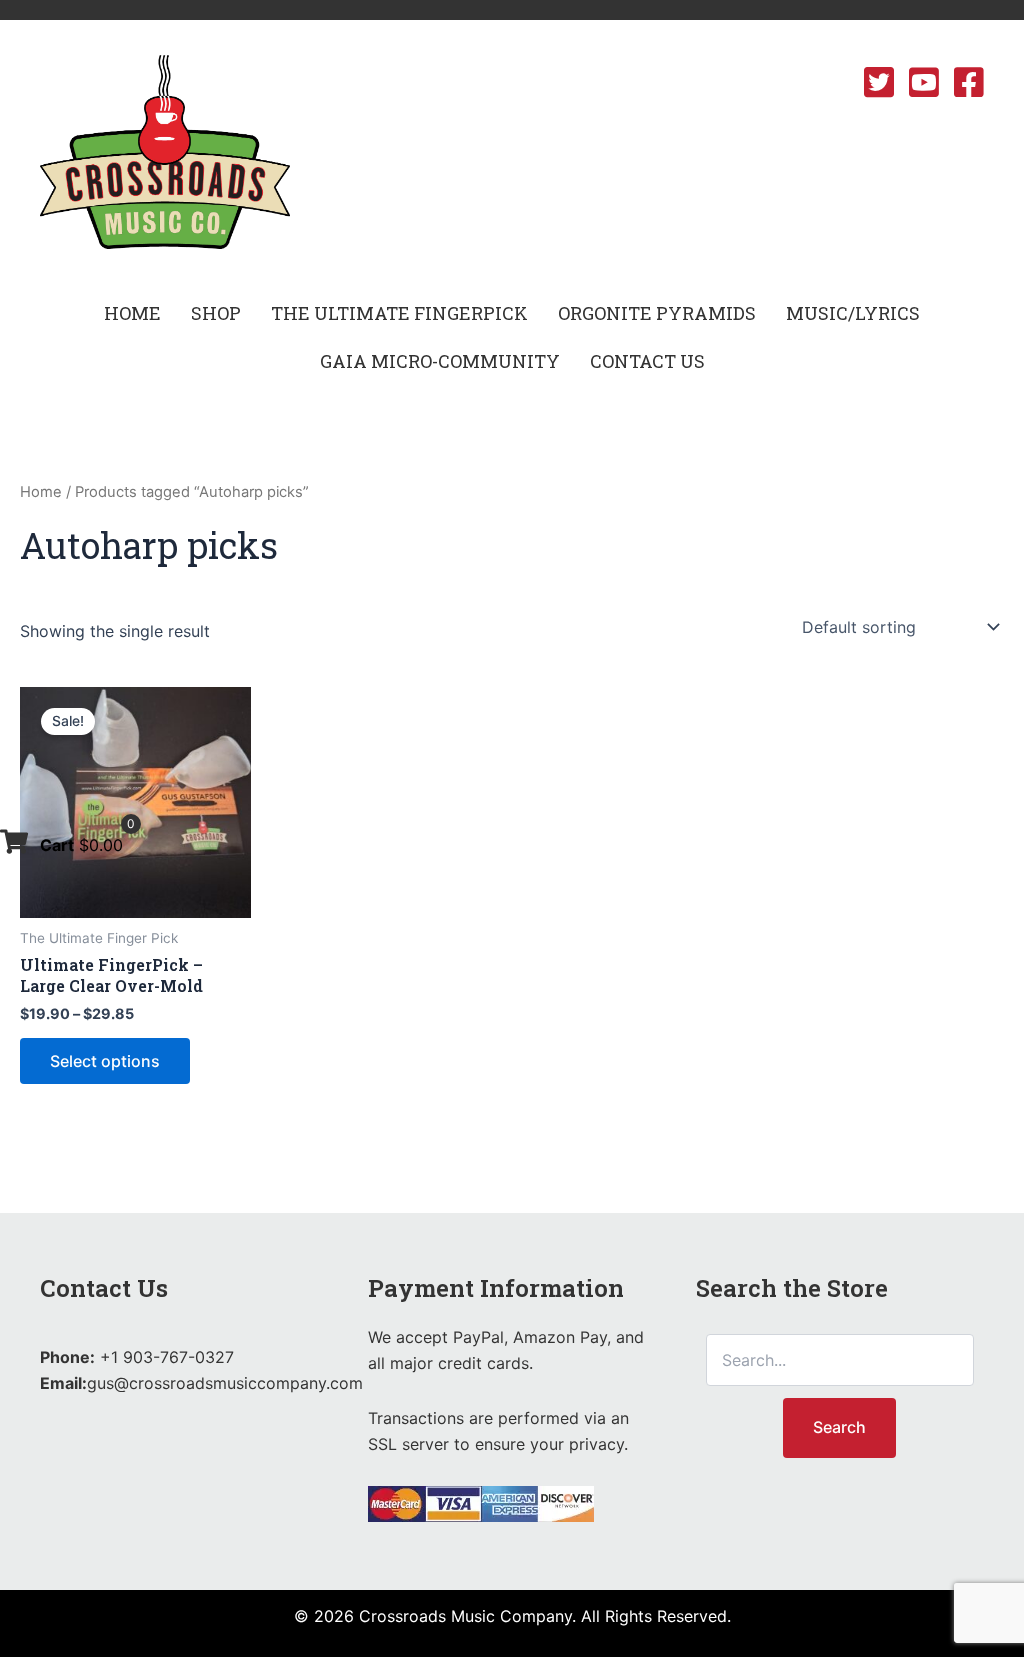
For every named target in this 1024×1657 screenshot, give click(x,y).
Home (41, 492)
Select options (105, 1061)
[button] (216, 313)
